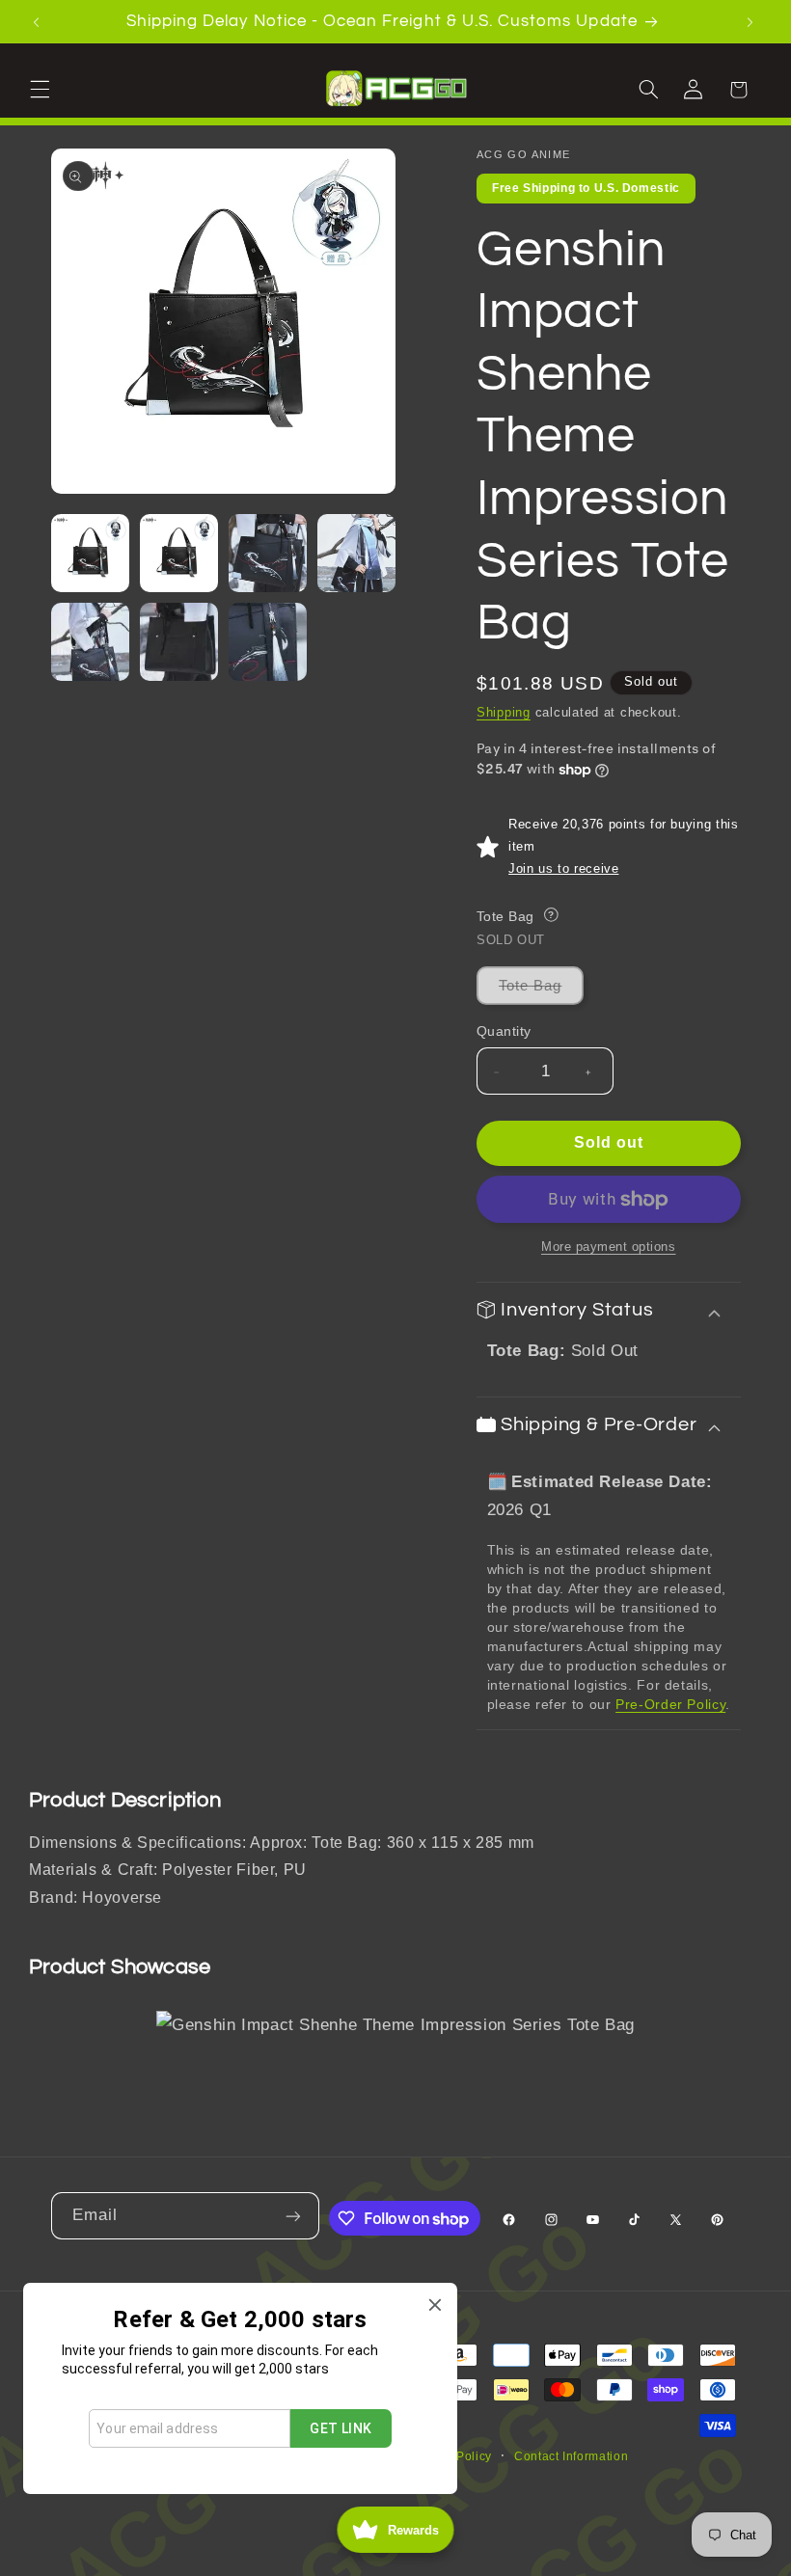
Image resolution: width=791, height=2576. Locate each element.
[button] (42, 89)
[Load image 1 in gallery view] (91, 554)
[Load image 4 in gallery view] (357, 554)
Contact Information (571, 2456)
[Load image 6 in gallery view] (179, 642)
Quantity (504, 1031)
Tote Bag (541, 991)
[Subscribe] (295, 2216)
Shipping (504, 713)
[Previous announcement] (39, 21)
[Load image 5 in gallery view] (91, 642)
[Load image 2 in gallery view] (179, 554)
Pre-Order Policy (670, 1704)
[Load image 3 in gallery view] (268, 554)
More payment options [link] (609, 1247)
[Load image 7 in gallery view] (268, 642)
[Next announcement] (752, 21)
